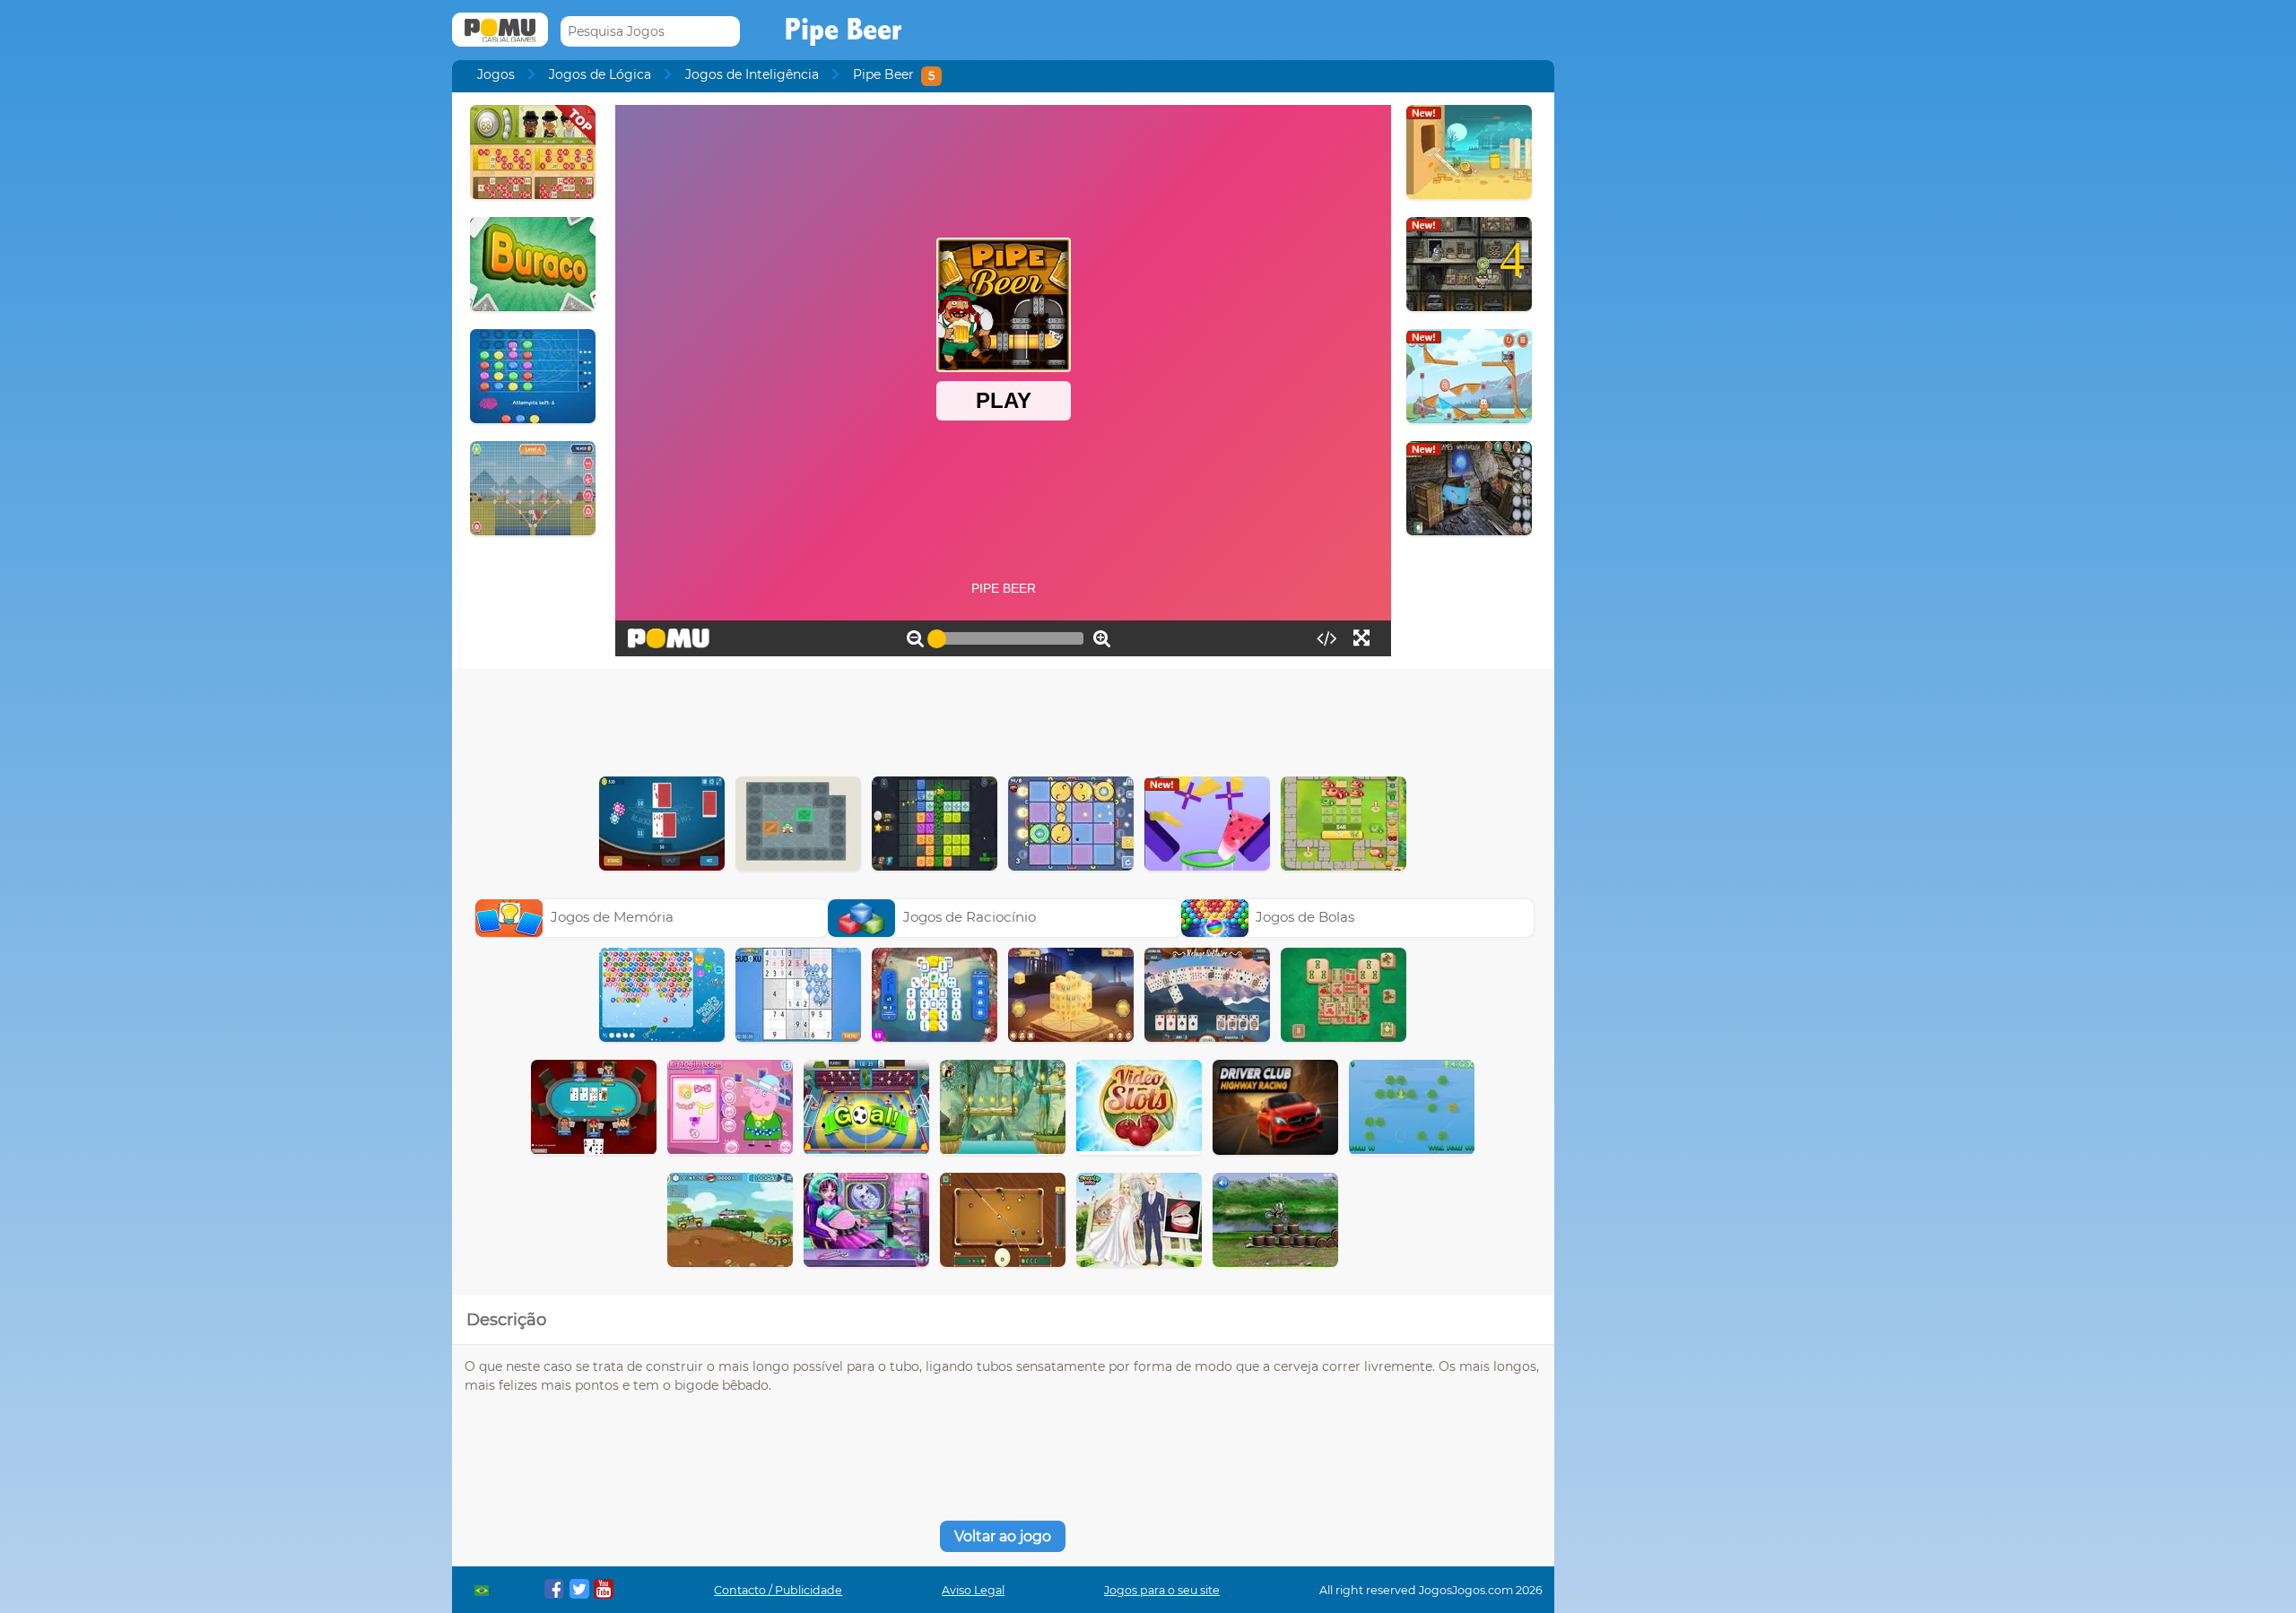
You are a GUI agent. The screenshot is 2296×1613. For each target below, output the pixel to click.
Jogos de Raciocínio (970, 917)
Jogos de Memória (612, 917)
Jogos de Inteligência (752, 74)
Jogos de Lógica (600, 74)
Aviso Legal (973, 1590)
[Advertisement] (1003, 718)
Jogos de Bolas (1305, 917)
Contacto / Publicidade (778, 1590)
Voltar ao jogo (1003, 1536)
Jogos (496, 74)
